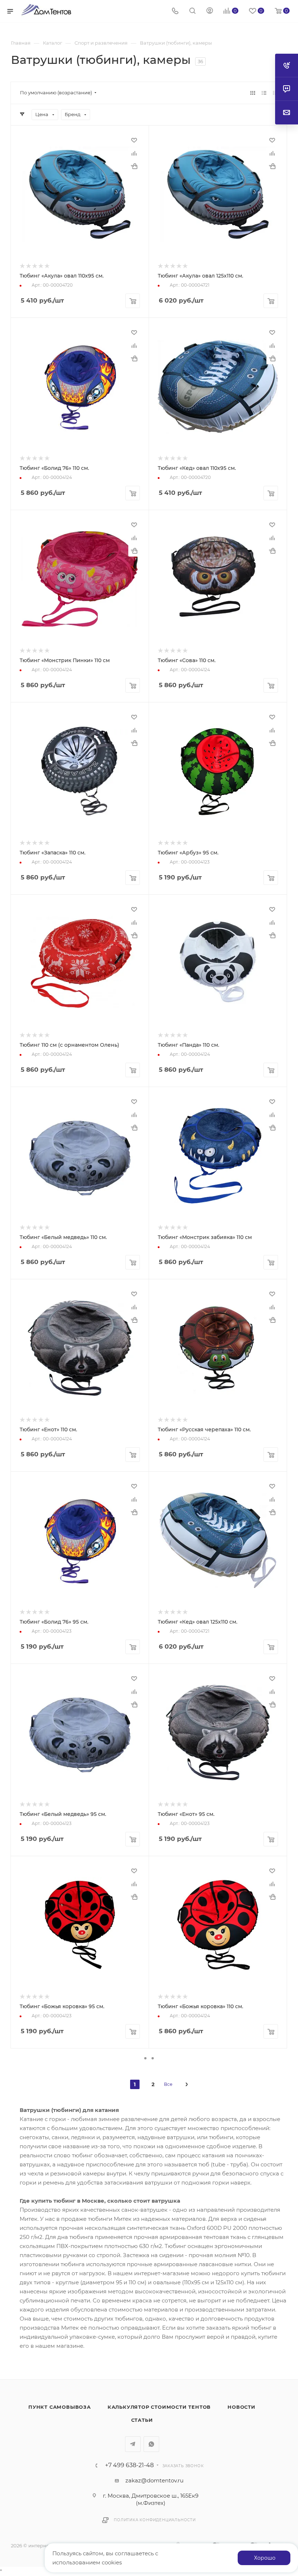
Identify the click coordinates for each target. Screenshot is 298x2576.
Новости (241, 2407)
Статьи (142, 2420)
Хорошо (265, 2558)
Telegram (133, 2444)
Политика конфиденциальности (155, 2520)
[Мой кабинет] (210, 11)
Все (168, 2084)
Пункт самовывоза (60, 2407)
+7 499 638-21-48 (129, 2465)
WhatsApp (151, 2444)
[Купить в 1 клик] (134, 166)
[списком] (264, 93)
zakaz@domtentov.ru (154, 2480)
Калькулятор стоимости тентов (159, 2407)
